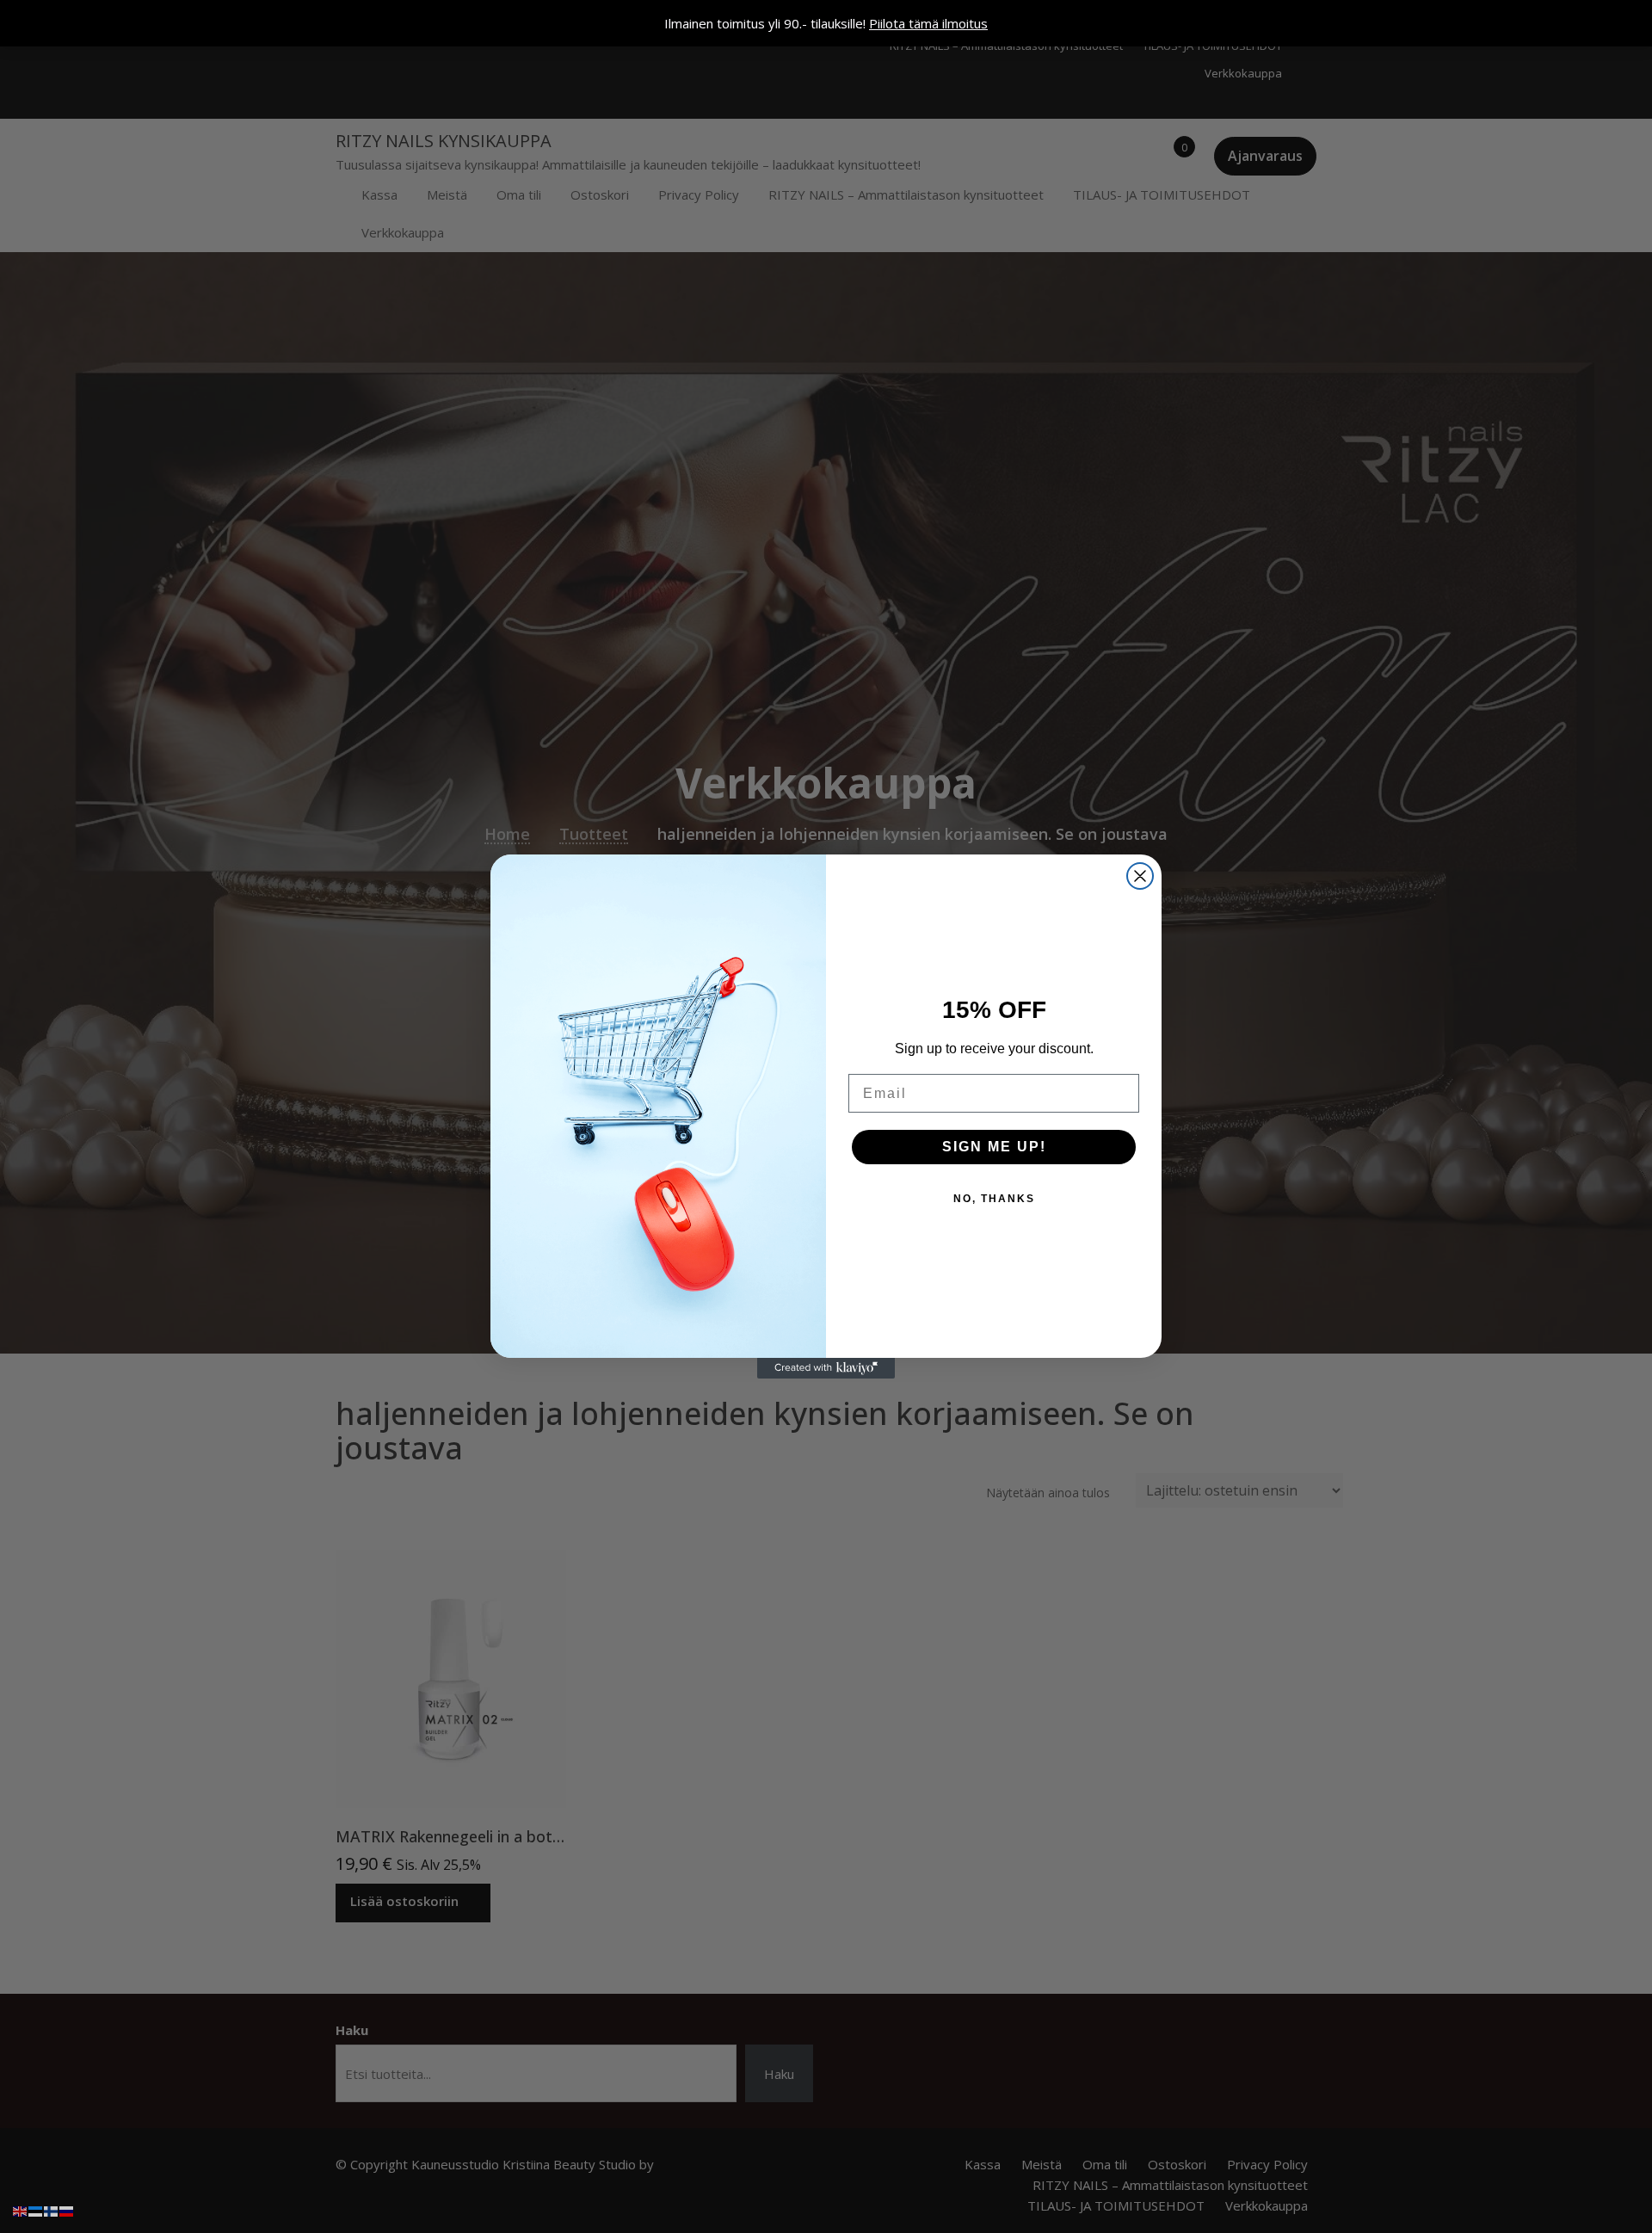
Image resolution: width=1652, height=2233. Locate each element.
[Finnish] (52, 2210)
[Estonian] (36, 2210)
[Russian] (67, 2210)
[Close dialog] (1140, 876)
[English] (21, 2210)
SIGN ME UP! (994, 1147)
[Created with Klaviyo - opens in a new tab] (826, 1368)
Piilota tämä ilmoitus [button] (928, 23)
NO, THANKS (994, 1199)
